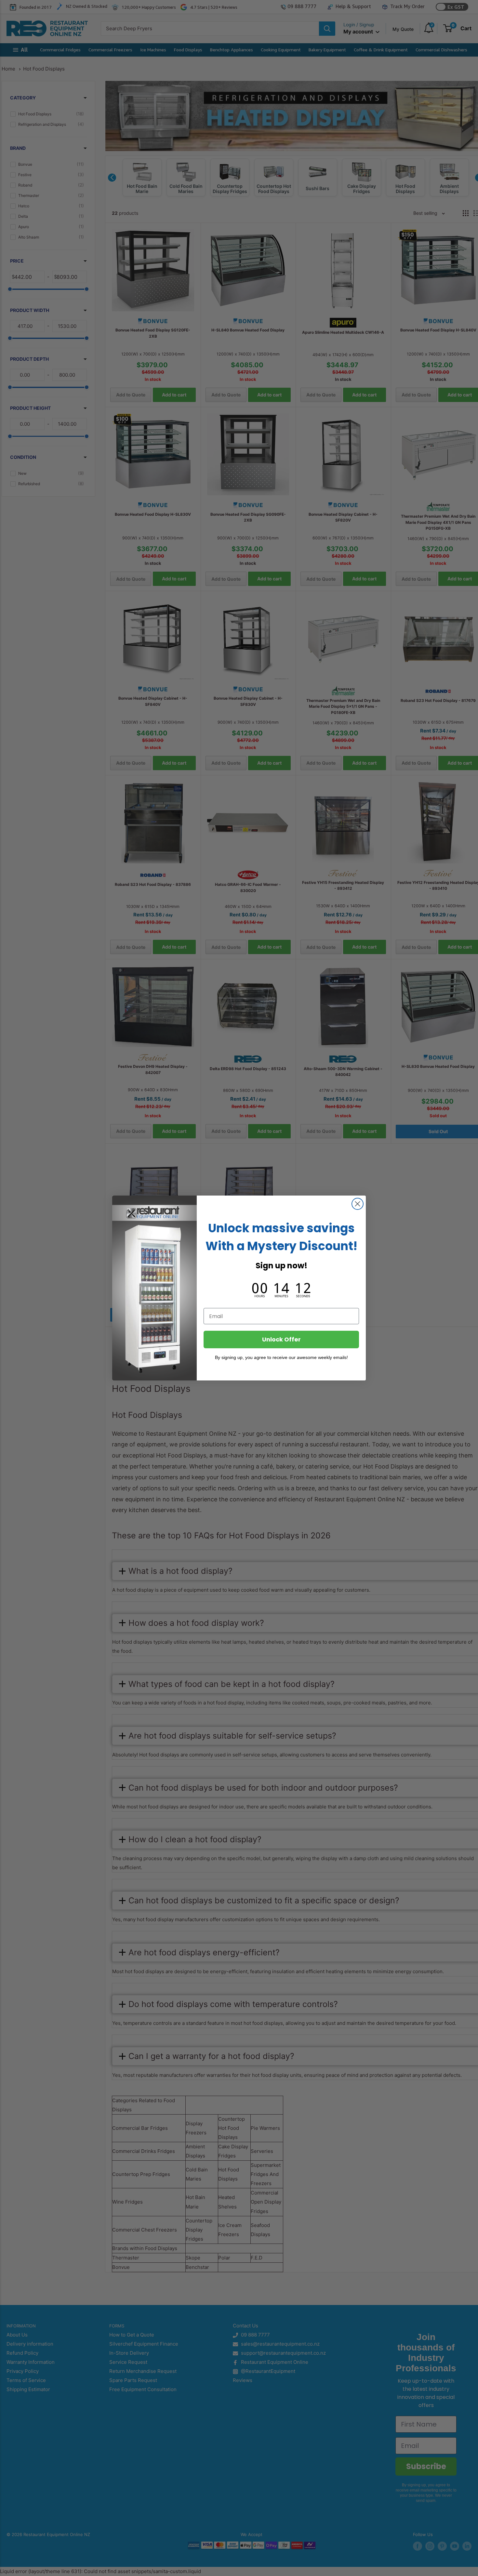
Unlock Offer (281, 1339)
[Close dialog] (358, 1204)
